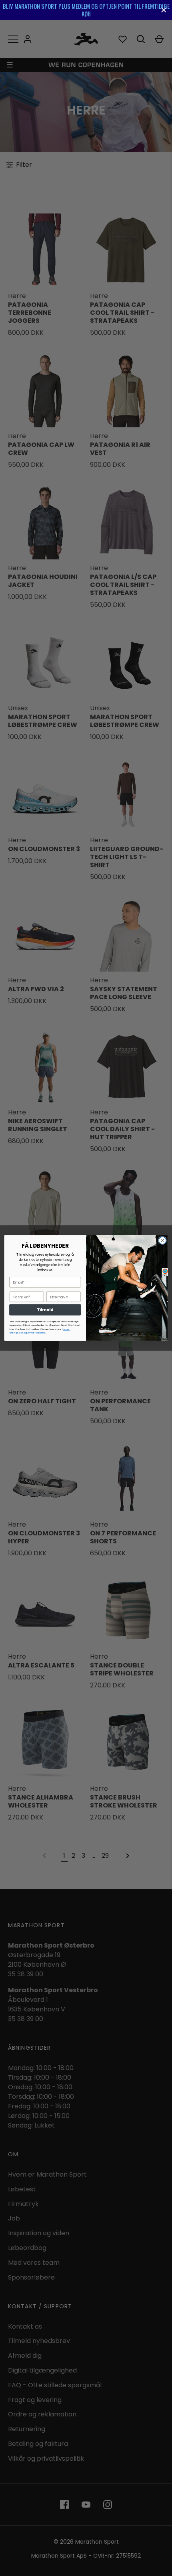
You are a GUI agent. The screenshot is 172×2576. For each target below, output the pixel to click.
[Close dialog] (162, 1241)
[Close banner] (164, 10)
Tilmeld (45, 1310)
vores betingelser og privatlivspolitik (40, 1331)
